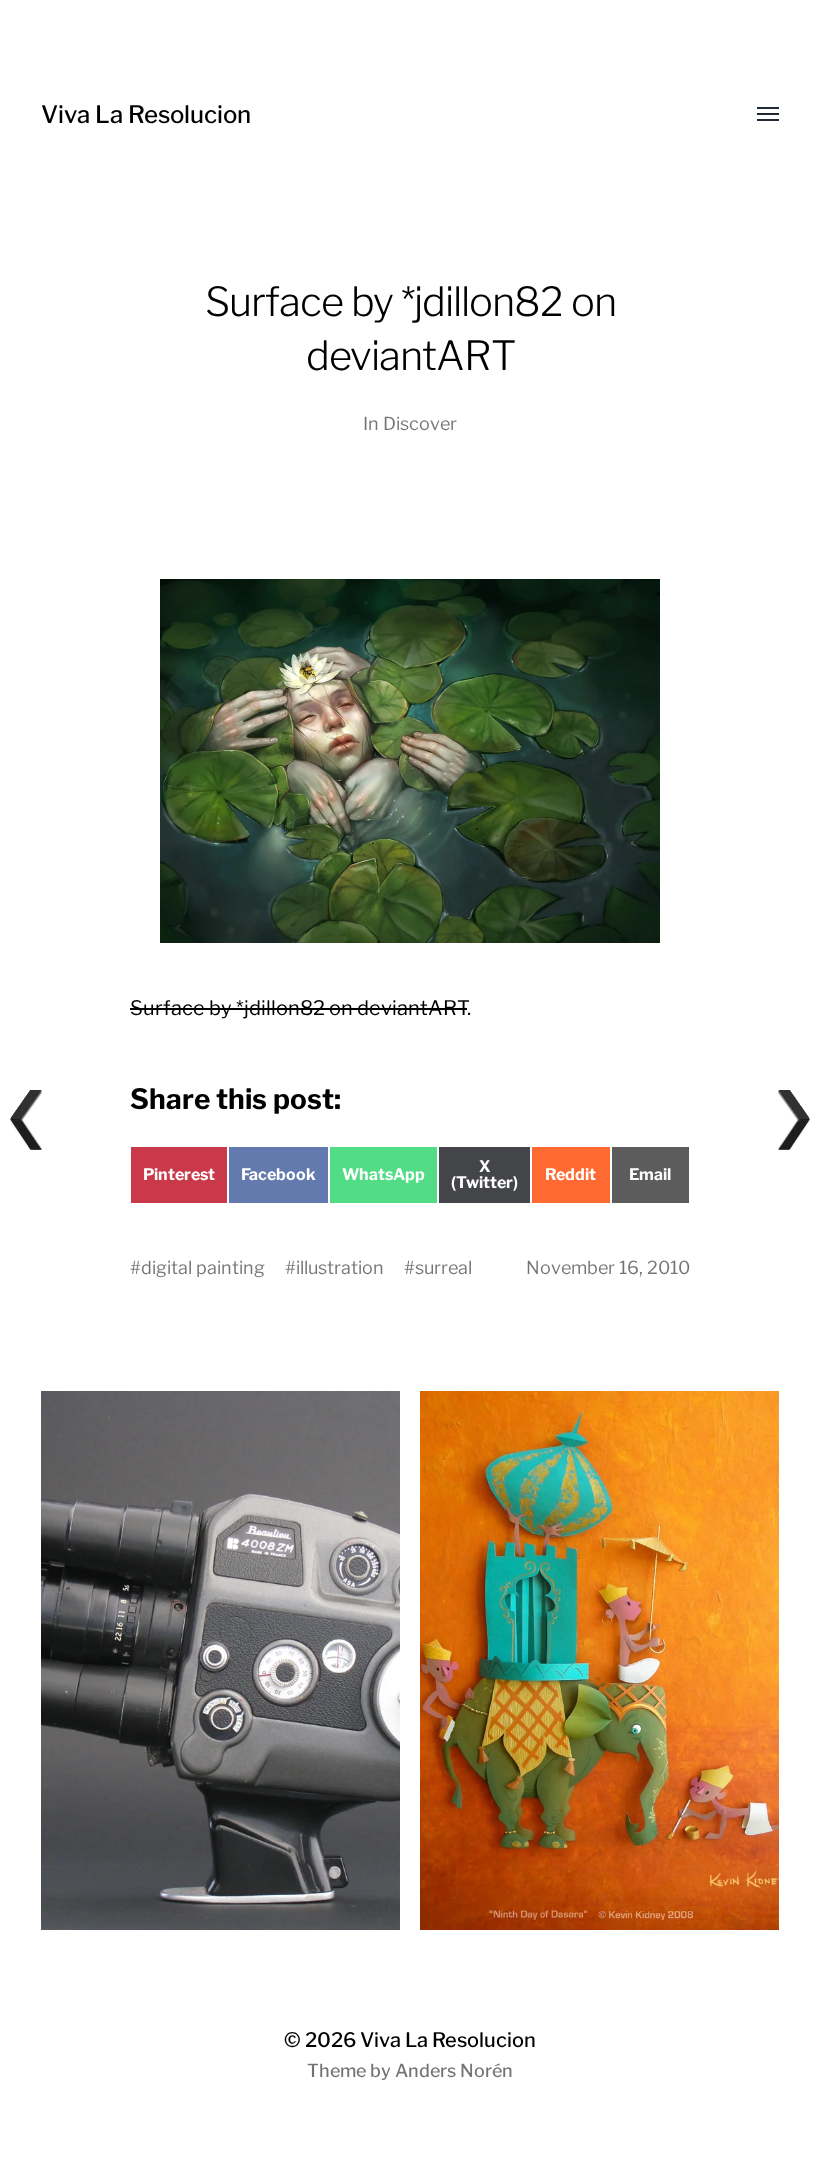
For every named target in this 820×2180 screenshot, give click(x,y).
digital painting (203, 1267)
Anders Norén (454, 2070)
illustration (340, 1267)
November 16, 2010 (608, 1267)
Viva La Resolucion (146, 114)
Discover (420, 423)
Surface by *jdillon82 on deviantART (298, 1008)
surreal (443, 1267)
